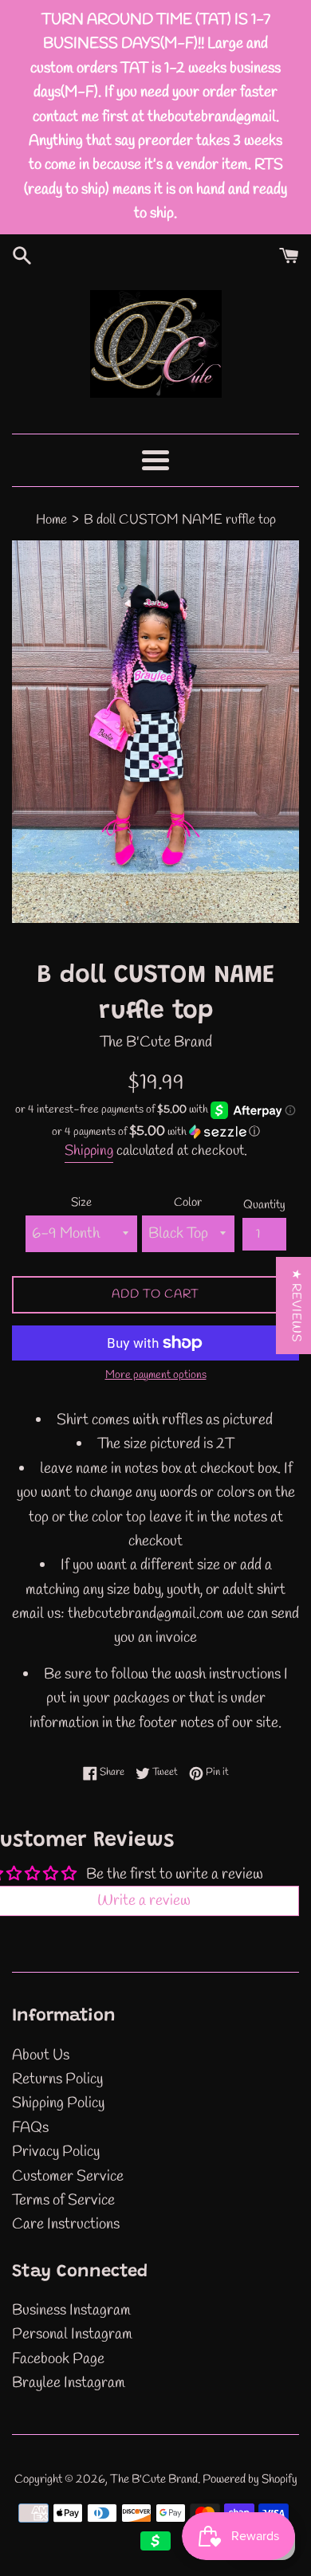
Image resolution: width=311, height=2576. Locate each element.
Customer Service (68, 2177)
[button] (155, 1132)
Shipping (89, 1151)
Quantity (264, 1205)
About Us (41, 2056)
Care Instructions (66, 2225)
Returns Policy (57, 2079)
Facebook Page (58, 2359)
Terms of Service (63, 2201)
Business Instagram (71, 2311)
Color (188, 1203)
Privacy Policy (56, 2152)
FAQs (30, 2128)
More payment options (156, 1375)
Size (81, 1203)
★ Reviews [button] (296, 1306)
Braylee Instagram (69, 2383)
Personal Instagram (72, 2334)
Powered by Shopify (250, 2480)
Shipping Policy (58, 2103)
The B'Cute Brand (154, 2480)
